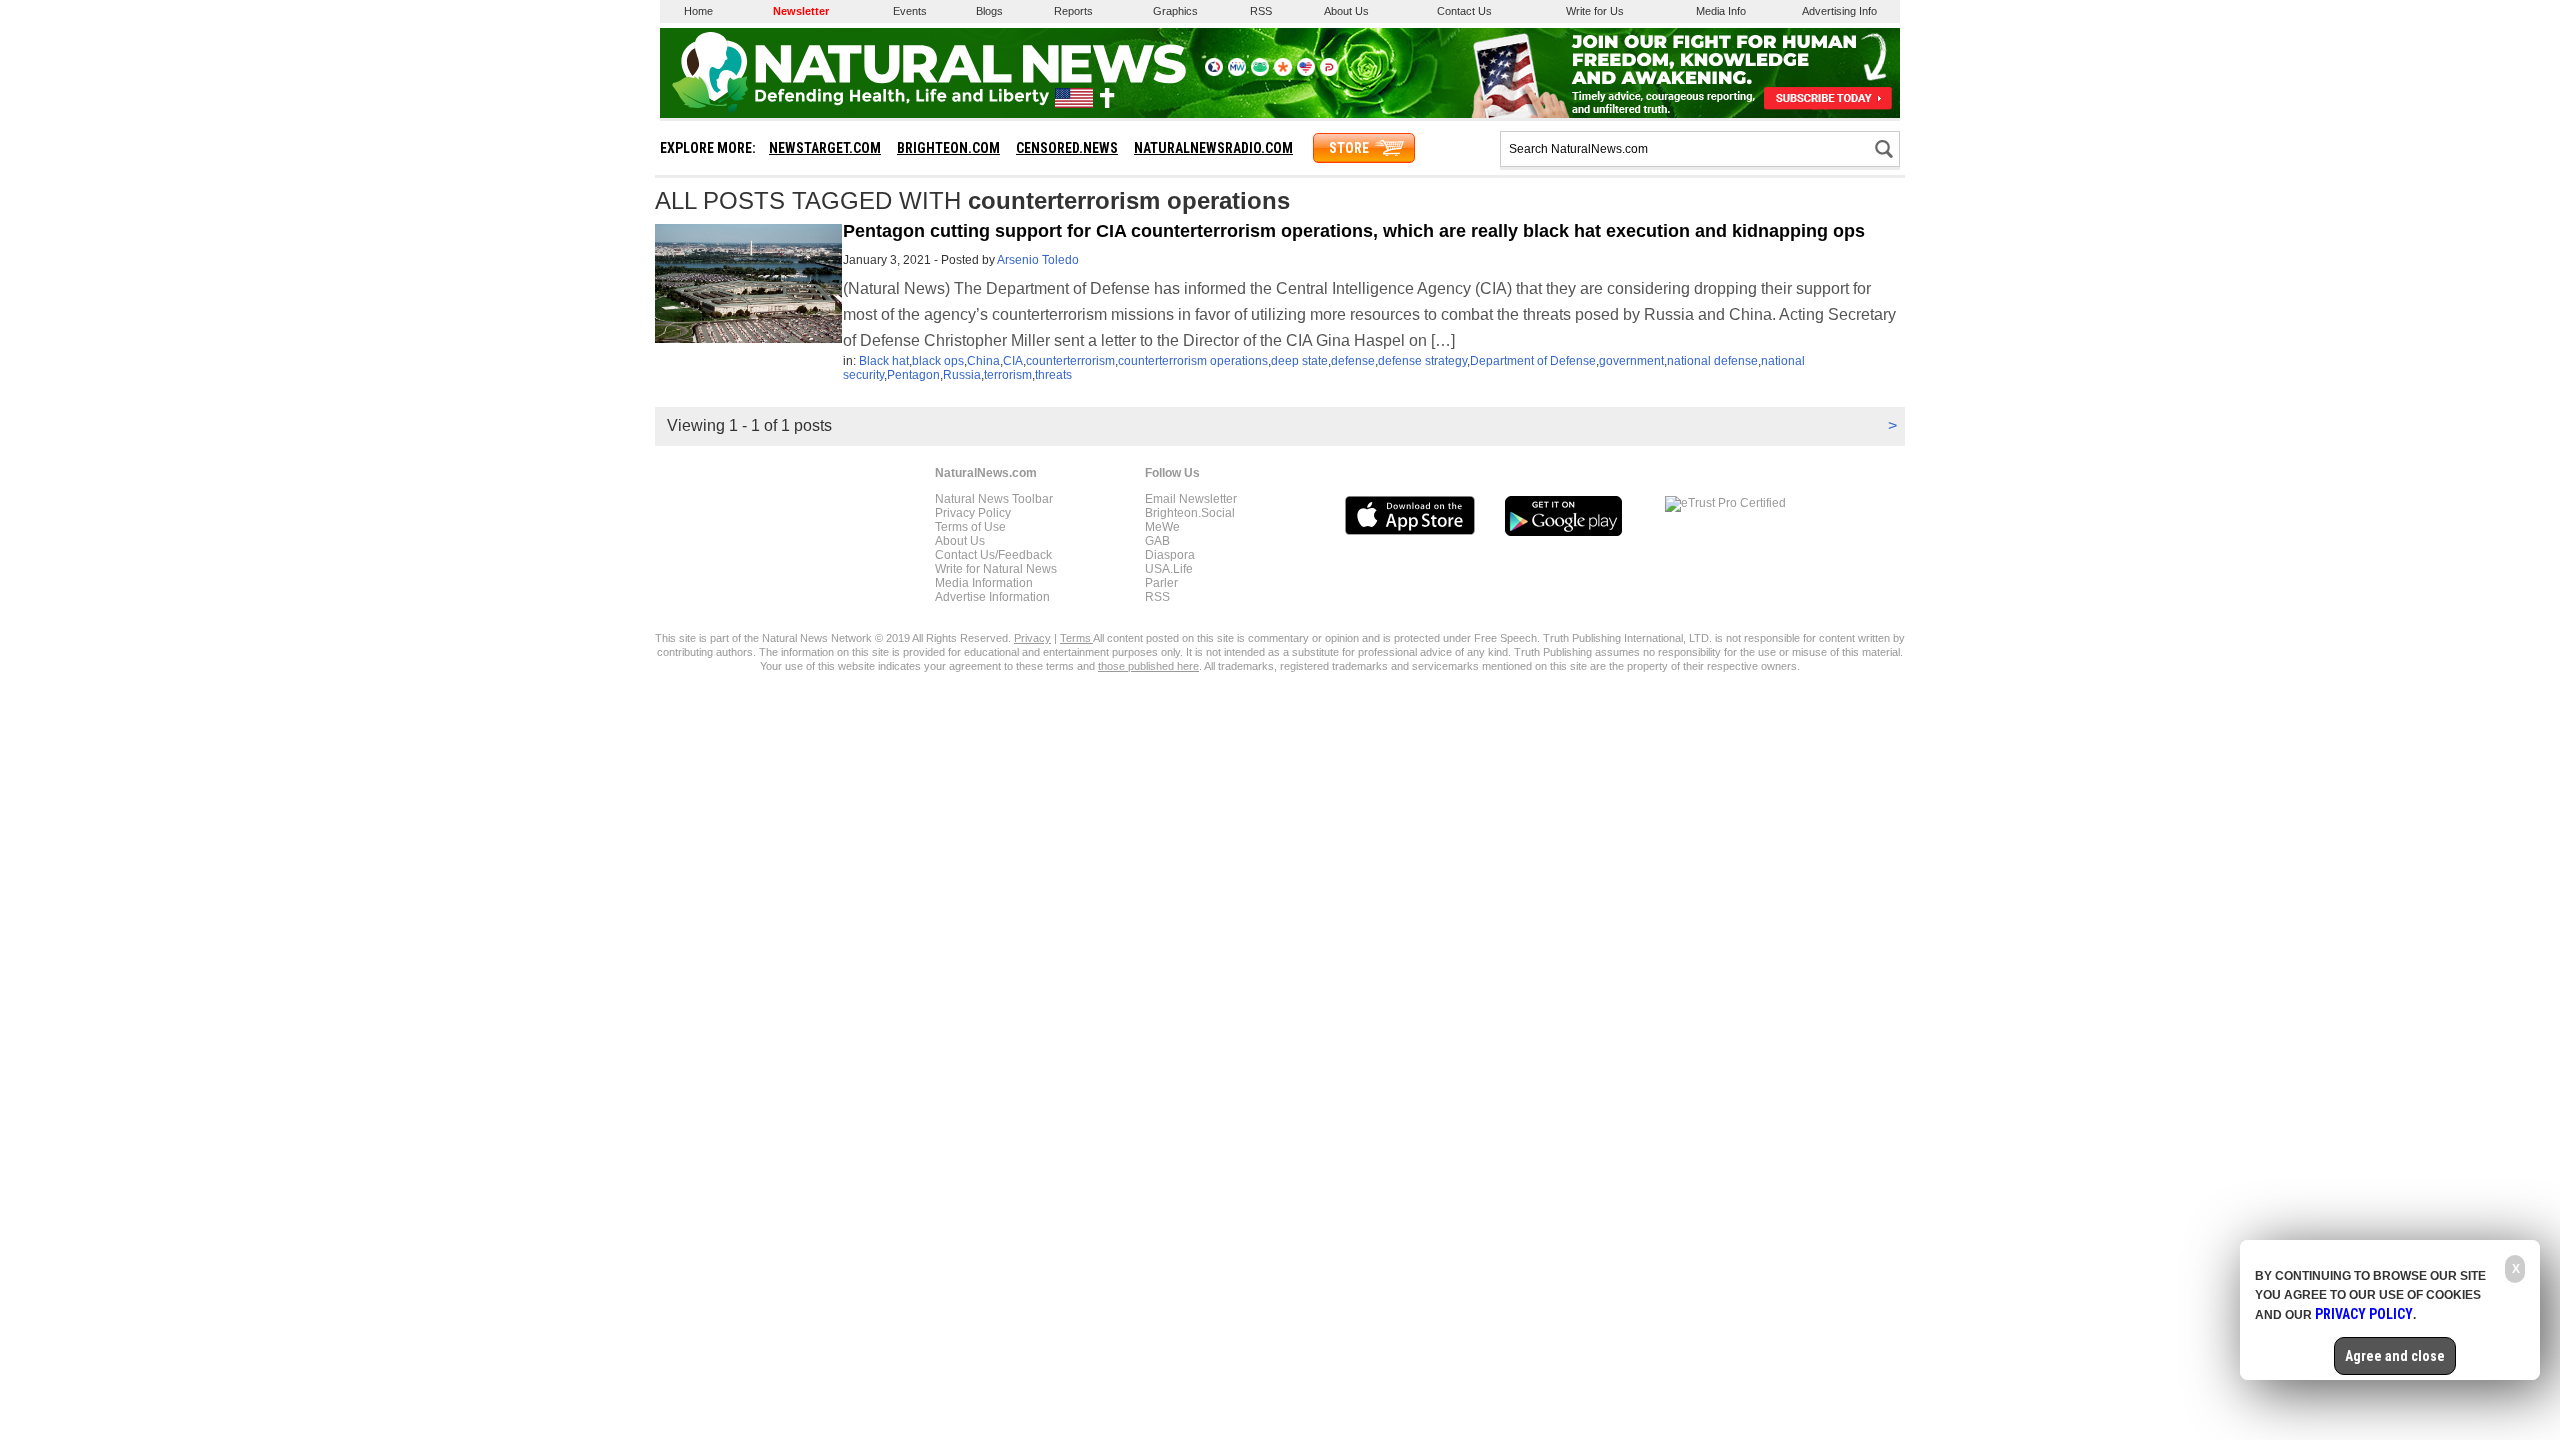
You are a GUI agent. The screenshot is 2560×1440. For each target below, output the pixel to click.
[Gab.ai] (1260, 72)
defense (1353, 361)
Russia (962, 375)
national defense (1712, 361)
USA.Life (1169, 569)
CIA (1013, 361)
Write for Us (1595, 11)
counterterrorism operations (1193, 361)
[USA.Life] (1306, 72)
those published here (1148, 666)
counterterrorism (1070, 361)
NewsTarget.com (825, 148)
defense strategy (1422, 361)
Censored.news (1067, 148)
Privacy (1032, 638)
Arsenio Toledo (1038, 260)
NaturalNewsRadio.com (1213, 148)
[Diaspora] (1283, 72)
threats (1053, 375)
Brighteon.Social (1190, 513)
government (1631, 361)
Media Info (1721, 11)
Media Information (984, 583)
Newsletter (801, 11)
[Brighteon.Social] (1214, 72)
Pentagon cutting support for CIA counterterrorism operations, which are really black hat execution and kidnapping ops (1354, 231)
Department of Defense (1533, 361)
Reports (1073, 11)
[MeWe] (1237, 72)
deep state (1299, 361)
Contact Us (1464, 11)
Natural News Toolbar (994, 499)
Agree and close (2395, 1356)
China (983, 361)
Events (910, 11)
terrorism (1008, 375)
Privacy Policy (973, 513)
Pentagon (913, 375)
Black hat (884, 361)
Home (698, 11)
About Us (1346, 11)
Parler (1161, 583)
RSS (1261, 11)
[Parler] (1329, 72)
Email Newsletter (1191, 499)
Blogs (989, 11)
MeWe (1162, 527)
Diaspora (1170, 555)
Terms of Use (970, 527)
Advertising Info (1839, 11)
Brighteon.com (948, 148)
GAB (1157, 541)
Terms (1076, 638)
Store (1349, 148)
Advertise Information (992, 597)
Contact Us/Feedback (993, 555)
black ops (938, 361)
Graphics (1175, 11)
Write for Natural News (996, 569)
